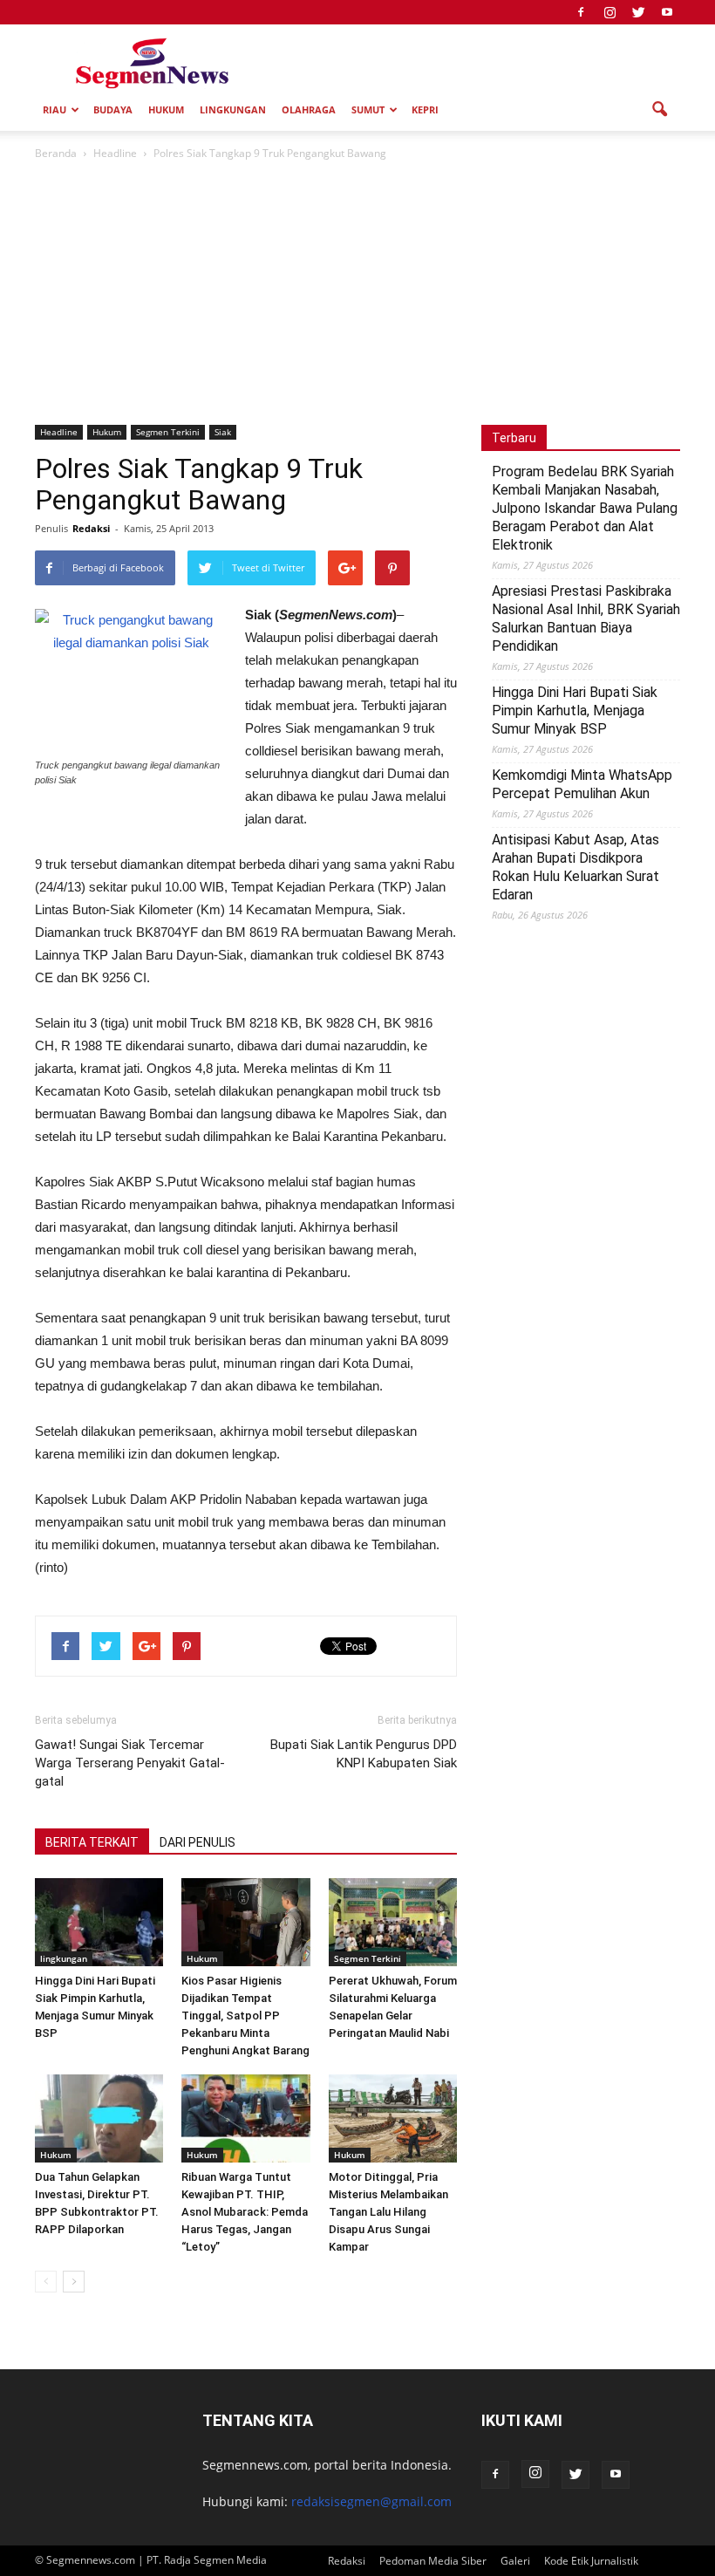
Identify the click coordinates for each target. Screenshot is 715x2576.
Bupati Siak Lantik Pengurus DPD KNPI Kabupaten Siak (364, 1754)
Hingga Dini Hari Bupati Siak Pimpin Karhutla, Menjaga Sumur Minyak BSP (575, 711)
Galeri (515, 2561)
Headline (59, 432)
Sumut (368, 109)
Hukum (166, 109)
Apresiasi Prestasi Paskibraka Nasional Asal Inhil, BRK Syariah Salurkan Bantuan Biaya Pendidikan (586, 618)
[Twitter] (638, 12)
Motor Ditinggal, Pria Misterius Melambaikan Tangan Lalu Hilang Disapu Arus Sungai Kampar (388, 2212)
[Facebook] (581, 12)
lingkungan (233, 109)
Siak (223, 432)
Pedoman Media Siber (433, 2561)
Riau (54, 109)
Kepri (425, 109)
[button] (659, 110)
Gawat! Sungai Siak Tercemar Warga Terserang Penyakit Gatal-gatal (130, 1763)
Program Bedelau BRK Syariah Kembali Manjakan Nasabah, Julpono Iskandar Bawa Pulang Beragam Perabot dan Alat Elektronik (585, 508)
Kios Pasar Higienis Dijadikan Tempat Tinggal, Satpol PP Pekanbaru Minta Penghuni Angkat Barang (245, 2016)
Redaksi (91, 528)
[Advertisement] (357, 294)
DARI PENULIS (197, 1842)
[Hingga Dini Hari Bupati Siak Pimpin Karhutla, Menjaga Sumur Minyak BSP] (99, 1922)
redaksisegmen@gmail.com (371, 2501)
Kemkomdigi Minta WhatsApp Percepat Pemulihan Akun (582, 784)
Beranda (56, 153)
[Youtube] (667, 12)
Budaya (113, 109)
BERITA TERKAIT (92, 1842)
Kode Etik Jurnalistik (591, 2561)
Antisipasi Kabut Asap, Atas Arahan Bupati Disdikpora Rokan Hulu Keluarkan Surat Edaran (575, 867)
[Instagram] (609, 12)
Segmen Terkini (168, 432)
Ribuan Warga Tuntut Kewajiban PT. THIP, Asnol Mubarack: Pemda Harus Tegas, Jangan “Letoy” (245, 2212)
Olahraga (309, 109)
